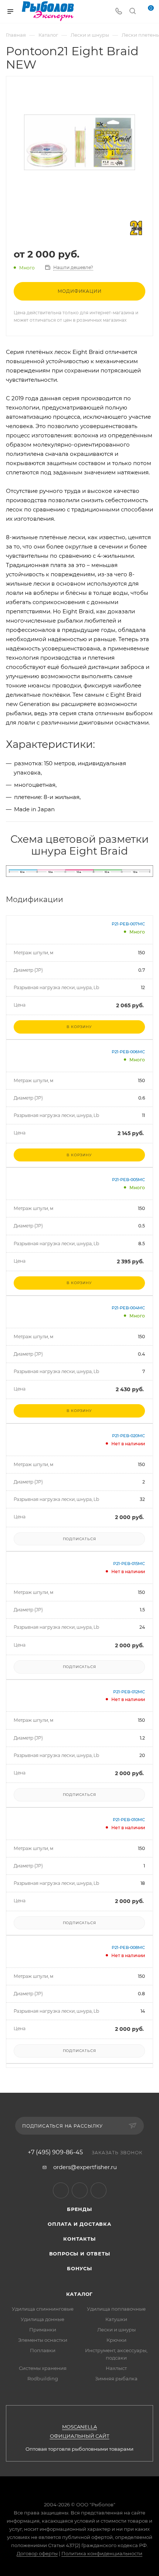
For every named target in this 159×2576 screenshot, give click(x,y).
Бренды (79, 2209)
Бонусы (79, 2268)
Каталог (80, 2294)
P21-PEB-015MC (129, 1564)
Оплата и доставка (79, 2224)
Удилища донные (43, 2319)
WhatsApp (99, 2190)
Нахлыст (116, 2368)
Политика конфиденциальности (102, 2553)
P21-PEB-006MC (128, 1052)
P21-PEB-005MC (128, 1180)
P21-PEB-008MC (128, 1947)
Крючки (116, 2340)
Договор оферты (37, 2553)
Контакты (79, 2239)
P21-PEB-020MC (128, 1436)
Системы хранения (43, 2368)
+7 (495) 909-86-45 (55, 2152)
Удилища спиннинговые (43, 2309)
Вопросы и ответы (80, 2254)
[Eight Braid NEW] (79, 142)
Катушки (116, 2319)
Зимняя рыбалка (116, 2378)
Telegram (61, 2190)
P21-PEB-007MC (128, 924)
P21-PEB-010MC (129, 1820)
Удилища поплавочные (116, 2309)
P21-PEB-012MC (129, 1692)
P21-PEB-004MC (128, 1308)
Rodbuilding (43, 2378)
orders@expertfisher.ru (85, 2167)
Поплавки (43, 2350)
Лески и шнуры (116, 2330)
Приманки (43, 2330)
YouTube (80, 2190)
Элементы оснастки (43, 2340)
